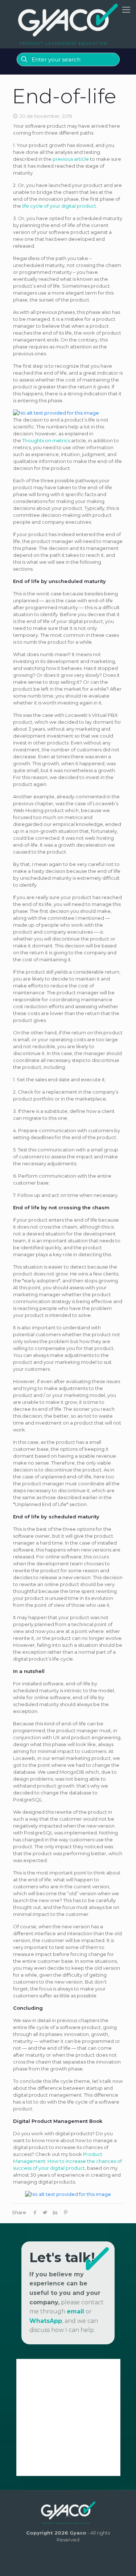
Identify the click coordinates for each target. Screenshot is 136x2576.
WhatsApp (46, 2321)
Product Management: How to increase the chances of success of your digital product (67, 2161)
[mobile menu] (126, 10)
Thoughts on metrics (46, 440)
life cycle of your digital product (59, 206)
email (75, 2311)
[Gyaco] (68, 24)
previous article (71, 159)
